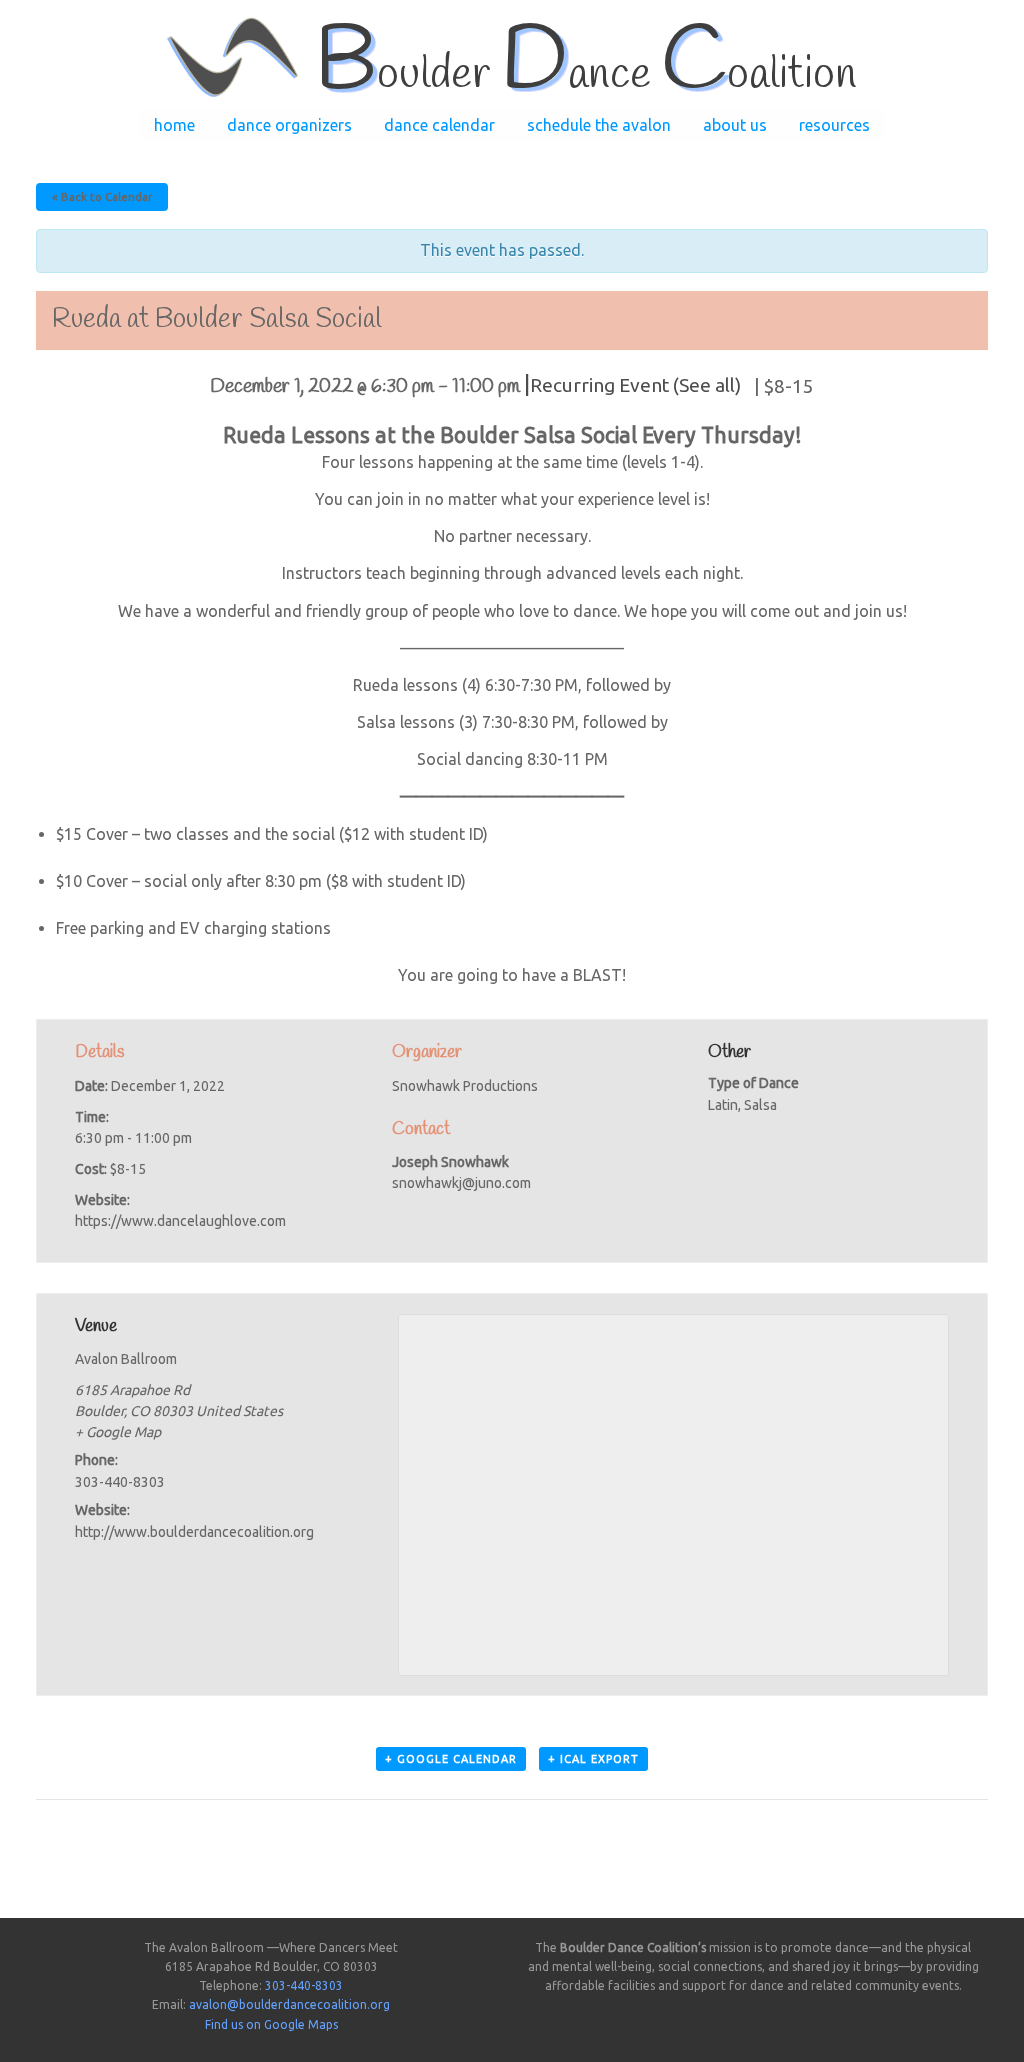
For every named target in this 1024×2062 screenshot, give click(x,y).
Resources (834, 125)
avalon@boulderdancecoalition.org (289, 2004)
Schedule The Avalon (599, 125)
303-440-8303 (304, 1985)
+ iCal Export (593, 1759)
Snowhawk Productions (465, 1086)
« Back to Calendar (102, 197)
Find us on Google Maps (271, 2024)
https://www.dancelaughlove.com (180, 1221)
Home (174, 125)
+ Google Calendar (451, 1759)
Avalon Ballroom (126, 1359)
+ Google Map (118, 1432)
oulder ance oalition (585, 75)
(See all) (707, 385)
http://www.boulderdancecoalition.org (194, 1532)
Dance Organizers (289, 125)
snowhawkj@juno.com (461, 1183)
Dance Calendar (439, 125)
